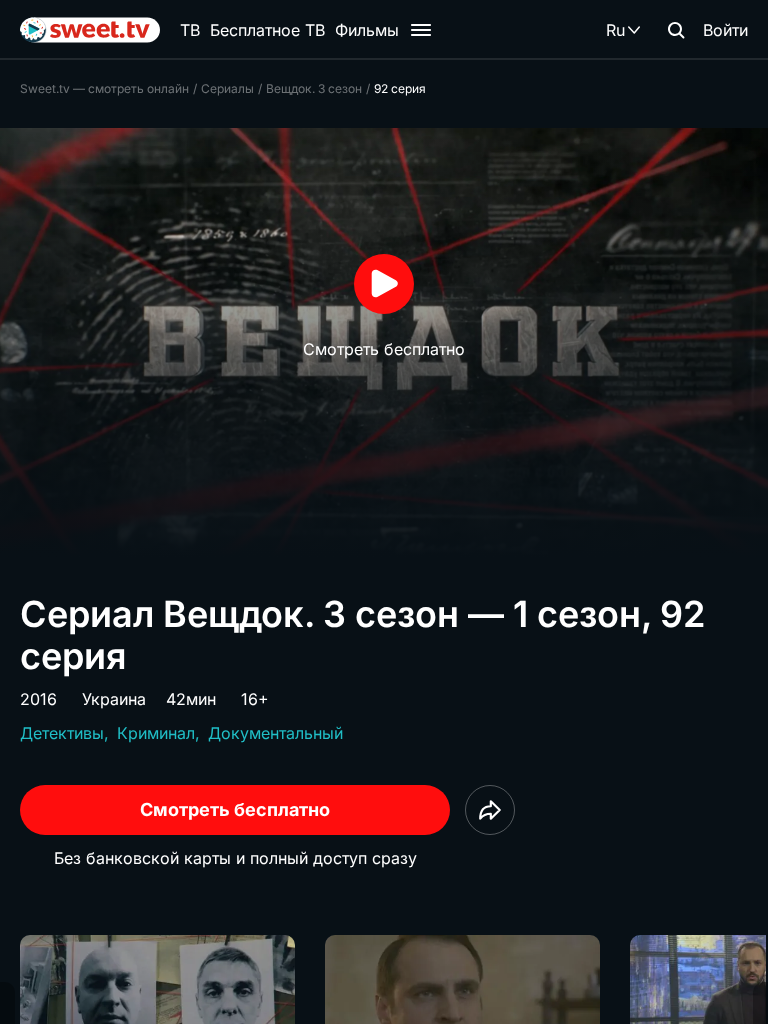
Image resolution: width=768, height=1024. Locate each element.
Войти (725, 30)
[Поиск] (676, 30)
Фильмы (367, 30)
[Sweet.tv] (90, 30)
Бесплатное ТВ (267, 30)
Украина (114, 699)
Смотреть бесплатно (235, 809)
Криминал (156, 733)
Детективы (62, 733)
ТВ (190, 30)
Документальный (275, 733)
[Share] (490, 810)
